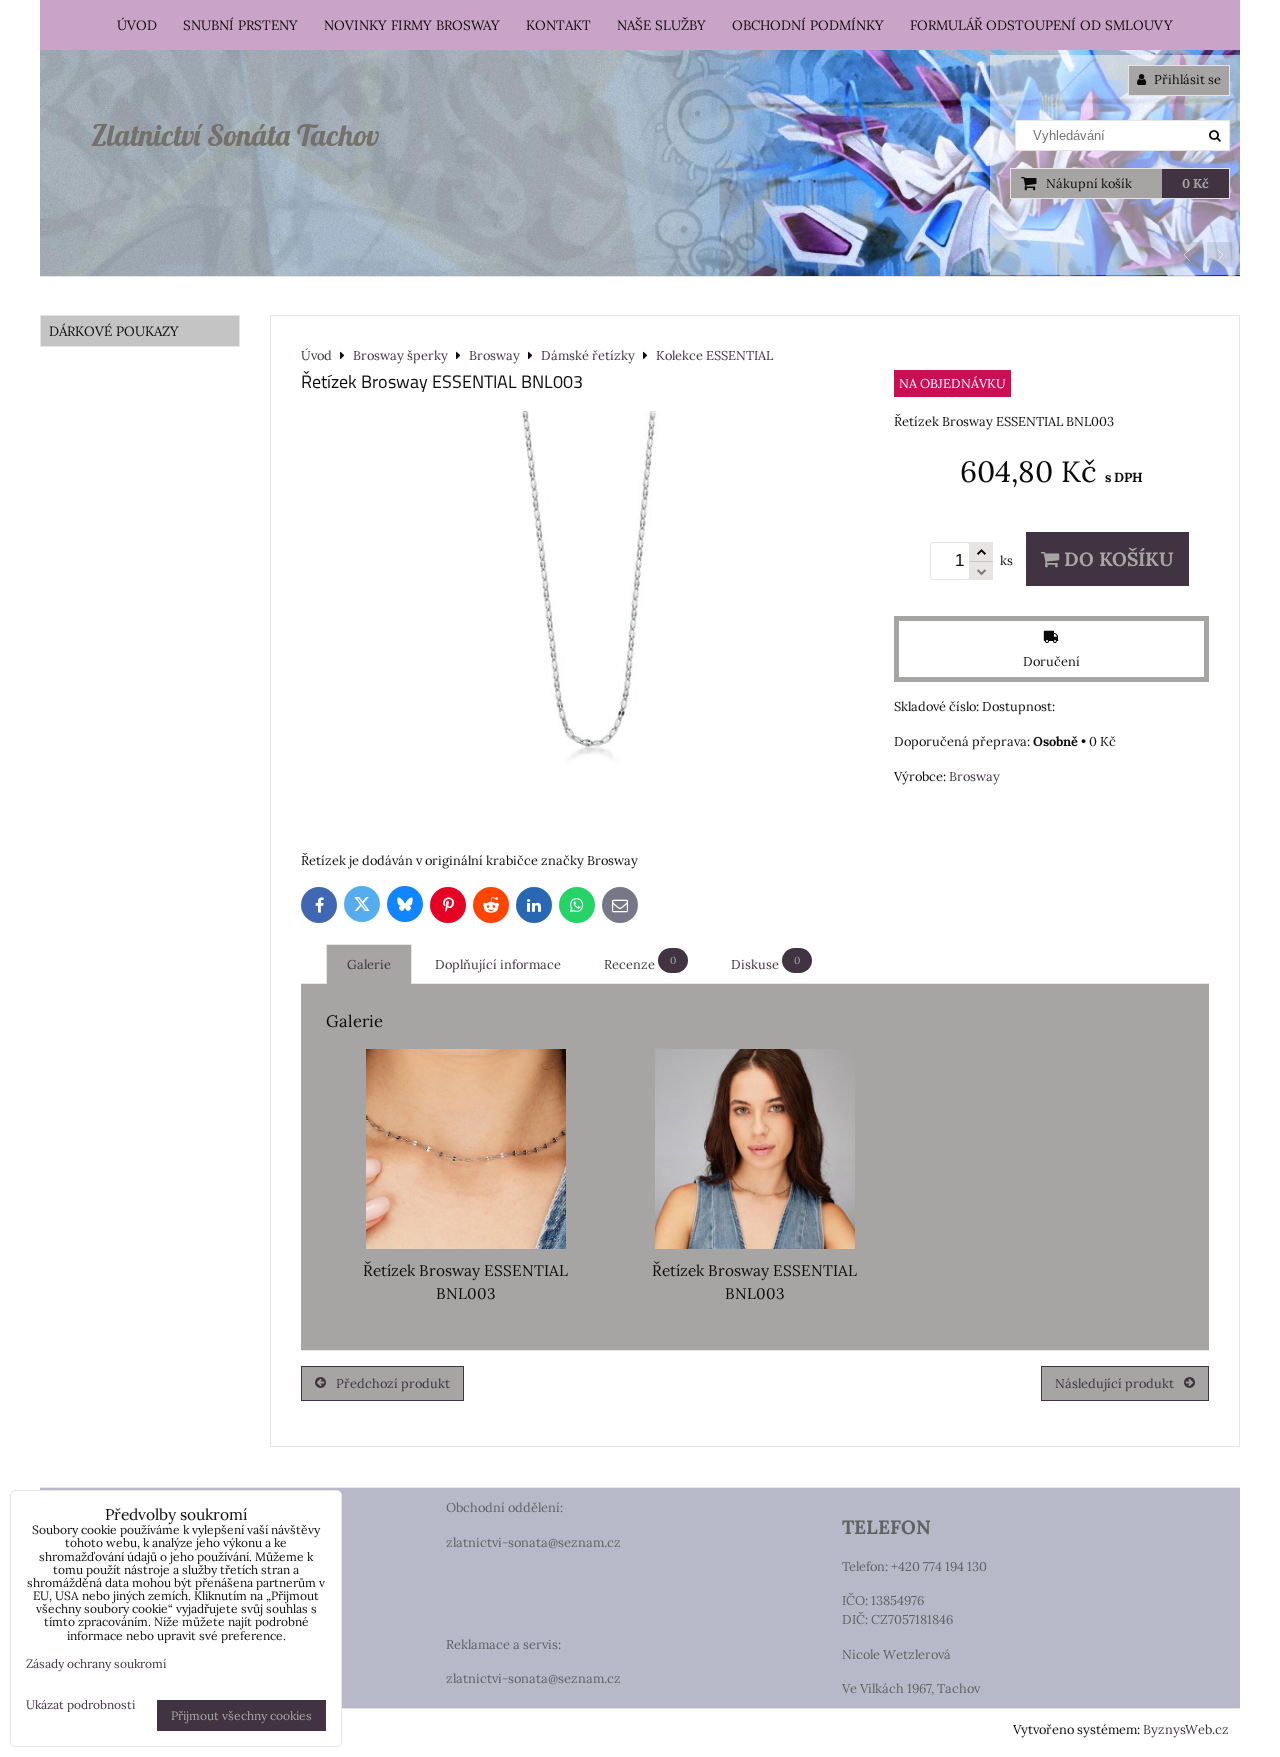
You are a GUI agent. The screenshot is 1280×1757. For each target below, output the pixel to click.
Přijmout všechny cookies (241, 1715)
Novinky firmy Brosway (412, 25)
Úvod (137, 25)
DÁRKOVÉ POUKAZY (114, 331)
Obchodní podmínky (808, 25)
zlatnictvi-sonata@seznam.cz (533, 1542)
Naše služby (661, 25)
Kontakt (558, 25)
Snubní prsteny (240, 25)
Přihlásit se (1186, 79)
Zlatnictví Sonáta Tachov (235, 135)
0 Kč (1195, 183)
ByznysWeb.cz (1186, 1729)
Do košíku (1116, 559)
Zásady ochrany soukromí (96, 1663)
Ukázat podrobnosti (80, 1704)
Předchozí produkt (393, 1383)
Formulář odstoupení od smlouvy (1041, 25)
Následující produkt (1114, 1383)
